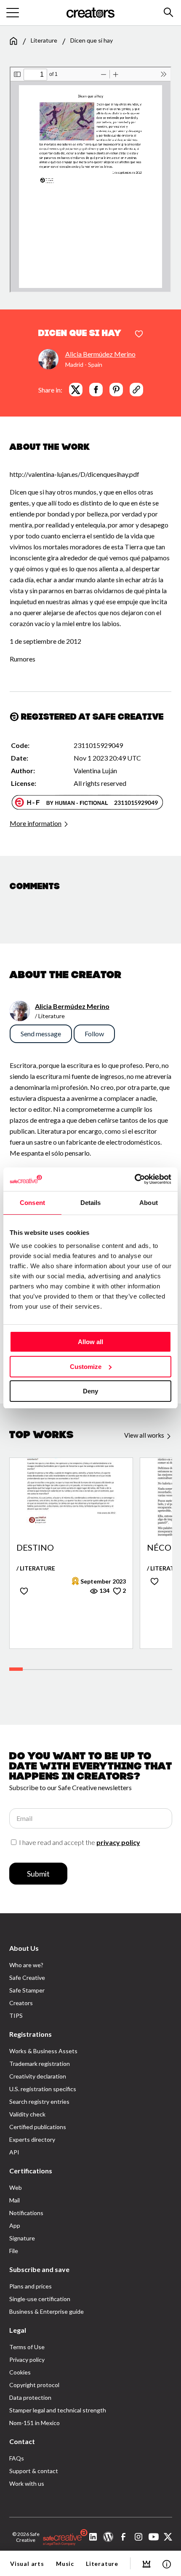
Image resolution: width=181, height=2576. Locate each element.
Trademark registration (40, 2064)
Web (16, 2187)
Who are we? (26, 1965)
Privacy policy (27, 2360)
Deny (90, 1391)
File (14, 2251)
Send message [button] (41, 1034)
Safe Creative (27, 1978)
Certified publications (38, 2127)
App (15, 2225)
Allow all (90, 1342)
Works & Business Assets (43, 2051)
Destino (35, 1548)
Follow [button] (94, 1034)
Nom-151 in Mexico (35, 2423)
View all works (145, 1435)
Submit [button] (38, 1874)
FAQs (17, 2458)
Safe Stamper (27, 1990)
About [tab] (149, 1203)
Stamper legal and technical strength (58, 2410)
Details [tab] (91, 1203)
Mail (15, 2200)
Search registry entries (39, 2101)
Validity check (27, 2114)
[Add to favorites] (139, 334)
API (14, 2152)
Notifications (26, 2213)
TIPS (16, 2015)
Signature (22, 2238)
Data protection (30, 2397)
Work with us (27, 2483)
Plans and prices (31, 2286)
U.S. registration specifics (43, 2089)
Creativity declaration (38, 2076)
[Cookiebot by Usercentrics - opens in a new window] (134, 1179)
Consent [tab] (32, 1203)
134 (104, 1591)
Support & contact (34, 2471)
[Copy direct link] (136, 390)
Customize (86, 1367)
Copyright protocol (34, 2385)
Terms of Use (27, 2347)
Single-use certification (40, 2299)
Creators (21, 2003)
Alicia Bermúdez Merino (100, 354)
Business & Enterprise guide (47, 2311)
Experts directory (32, 2139)
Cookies (20, 2372)
